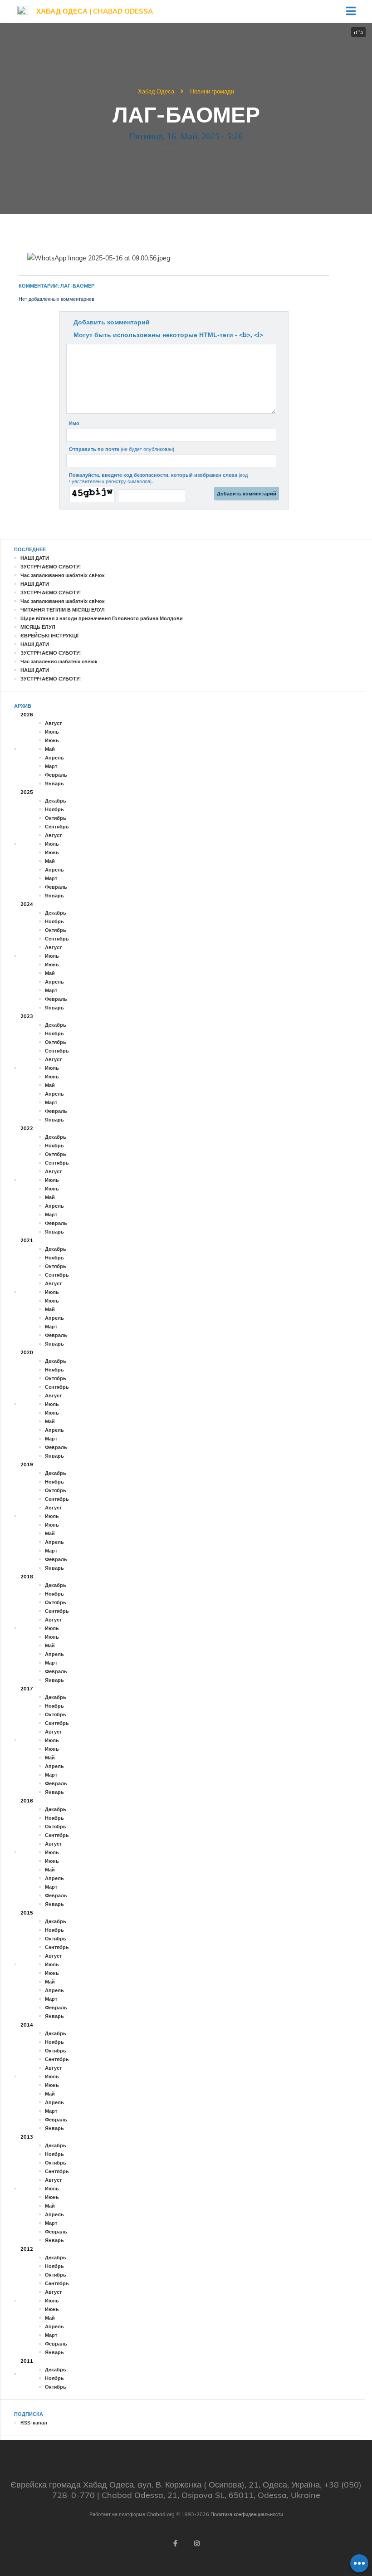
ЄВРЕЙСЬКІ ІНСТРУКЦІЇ (49, 636)
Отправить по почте (122, 449)
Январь (54, 784)
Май (50, 749)
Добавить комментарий (112, 322)
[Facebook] (175, 2543)
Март (51, 766)
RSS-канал (34, 2423)
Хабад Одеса (156, 91)
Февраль (56, 775)
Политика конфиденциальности (247, 2514)
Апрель (54, 758)
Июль (52, 732)
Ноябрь (54, 809)
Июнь (52, 740)
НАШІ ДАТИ (35, 558)
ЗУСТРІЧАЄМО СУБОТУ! (51, 567)
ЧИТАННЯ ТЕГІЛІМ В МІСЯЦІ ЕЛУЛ (63, 610)
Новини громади (212, 91)
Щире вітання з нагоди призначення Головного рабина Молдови (102, 618)
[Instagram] (197, 2543)
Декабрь (56, 801)
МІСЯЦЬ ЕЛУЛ (38, 627)
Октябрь (56, 818)
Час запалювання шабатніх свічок (63, 575)
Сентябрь (57, 827)
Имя (74, 423)
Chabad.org (161, 2514)
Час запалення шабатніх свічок (59, 661)
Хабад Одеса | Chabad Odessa (95, 11)
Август (53, 723)
